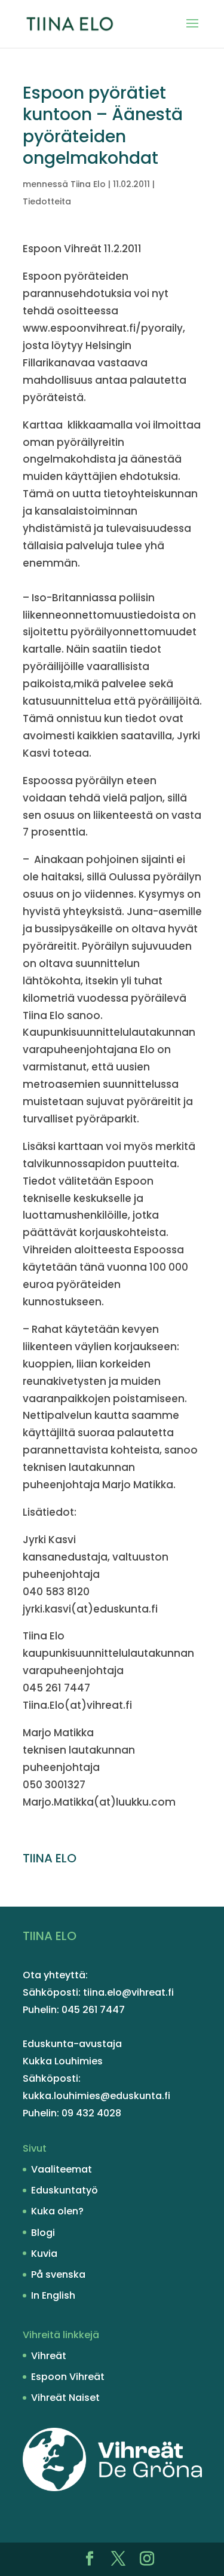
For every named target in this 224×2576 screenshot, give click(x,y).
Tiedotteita (47, 201)
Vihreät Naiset (65, 2398)
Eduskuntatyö (65, 2190)
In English (53, 2295)
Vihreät (49, 2356)
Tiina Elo (88, 184)
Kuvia (44, 2254)
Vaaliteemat (62, 2169)
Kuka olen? (57, 2211)
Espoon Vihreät (68, 2377)
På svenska (58, 2274)
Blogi (43, 2233)
